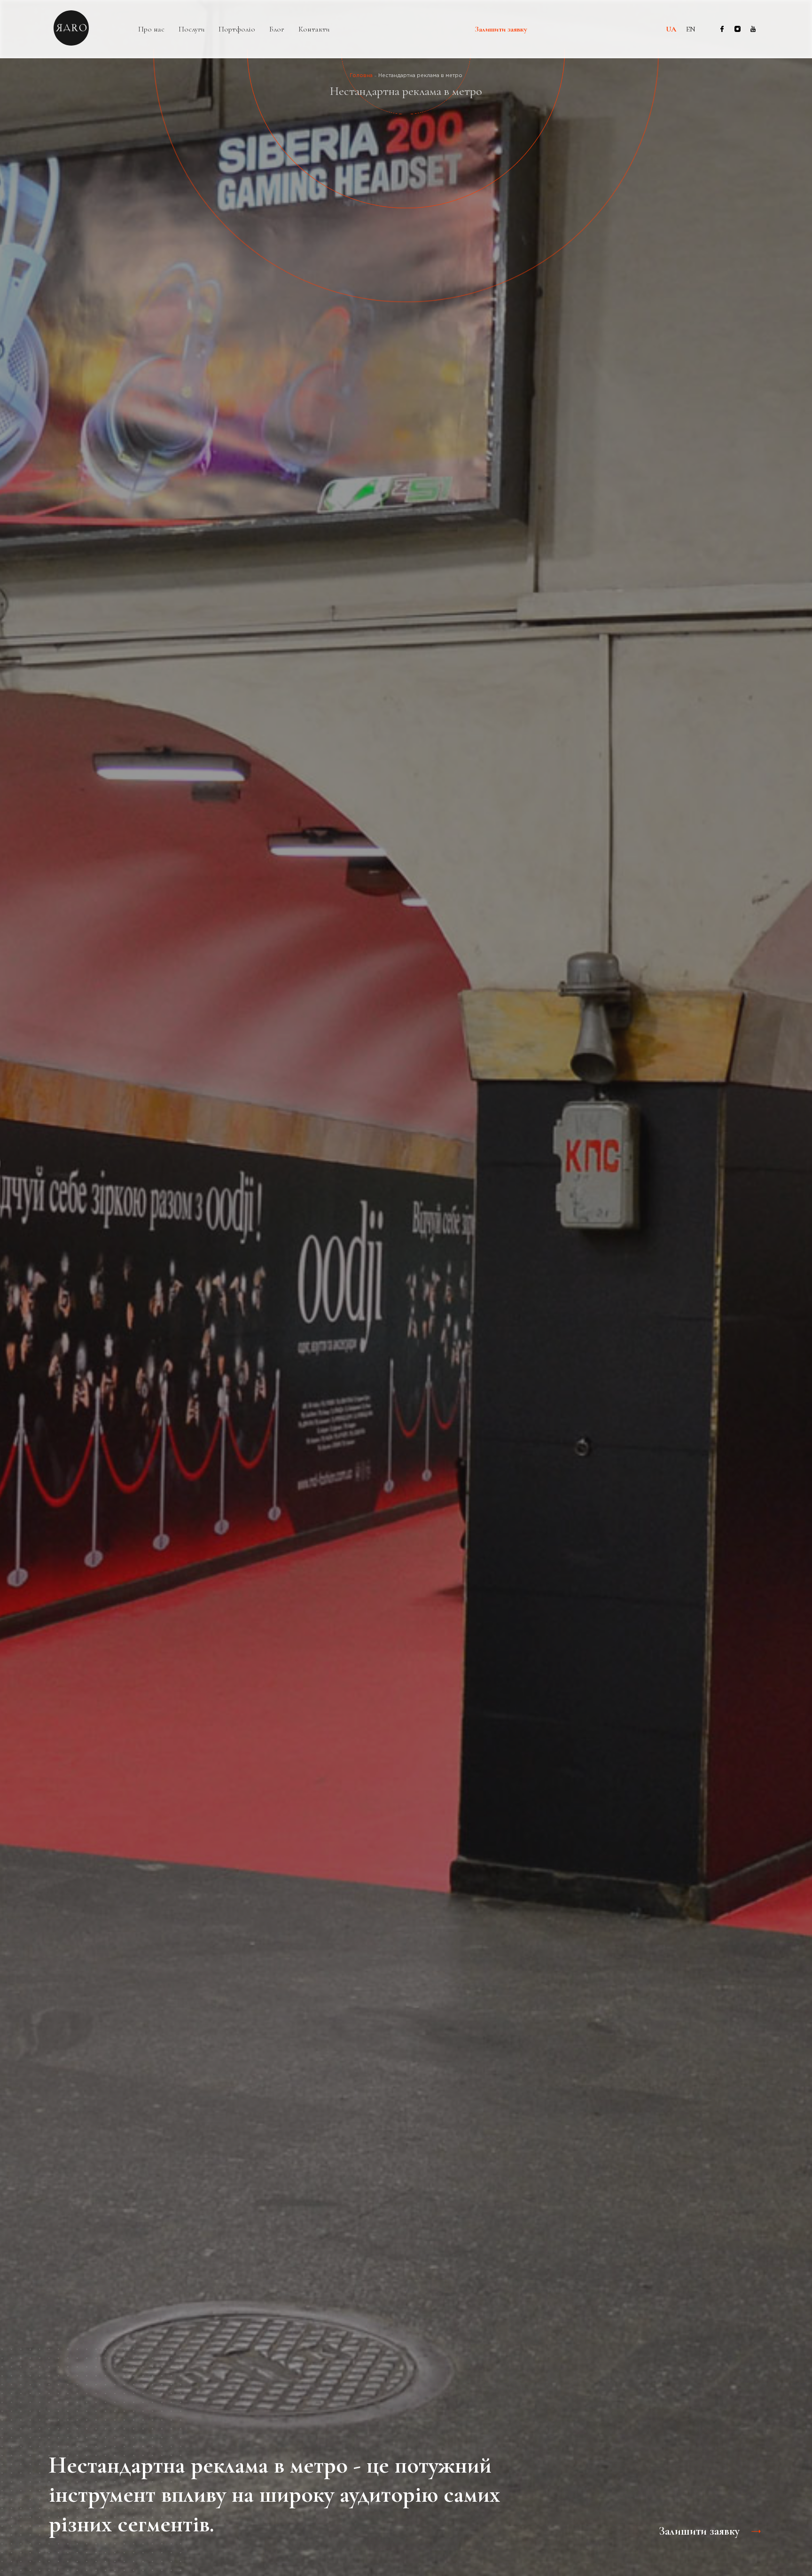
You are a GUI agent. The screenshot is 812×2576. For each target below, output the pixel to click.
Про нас (151, 29)
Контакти (314, 29)
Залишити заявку (501, 30)
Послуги (191, 29)
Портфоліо (237, 29)
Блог (277, 29)
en (691, 29)
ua (671, 29)
